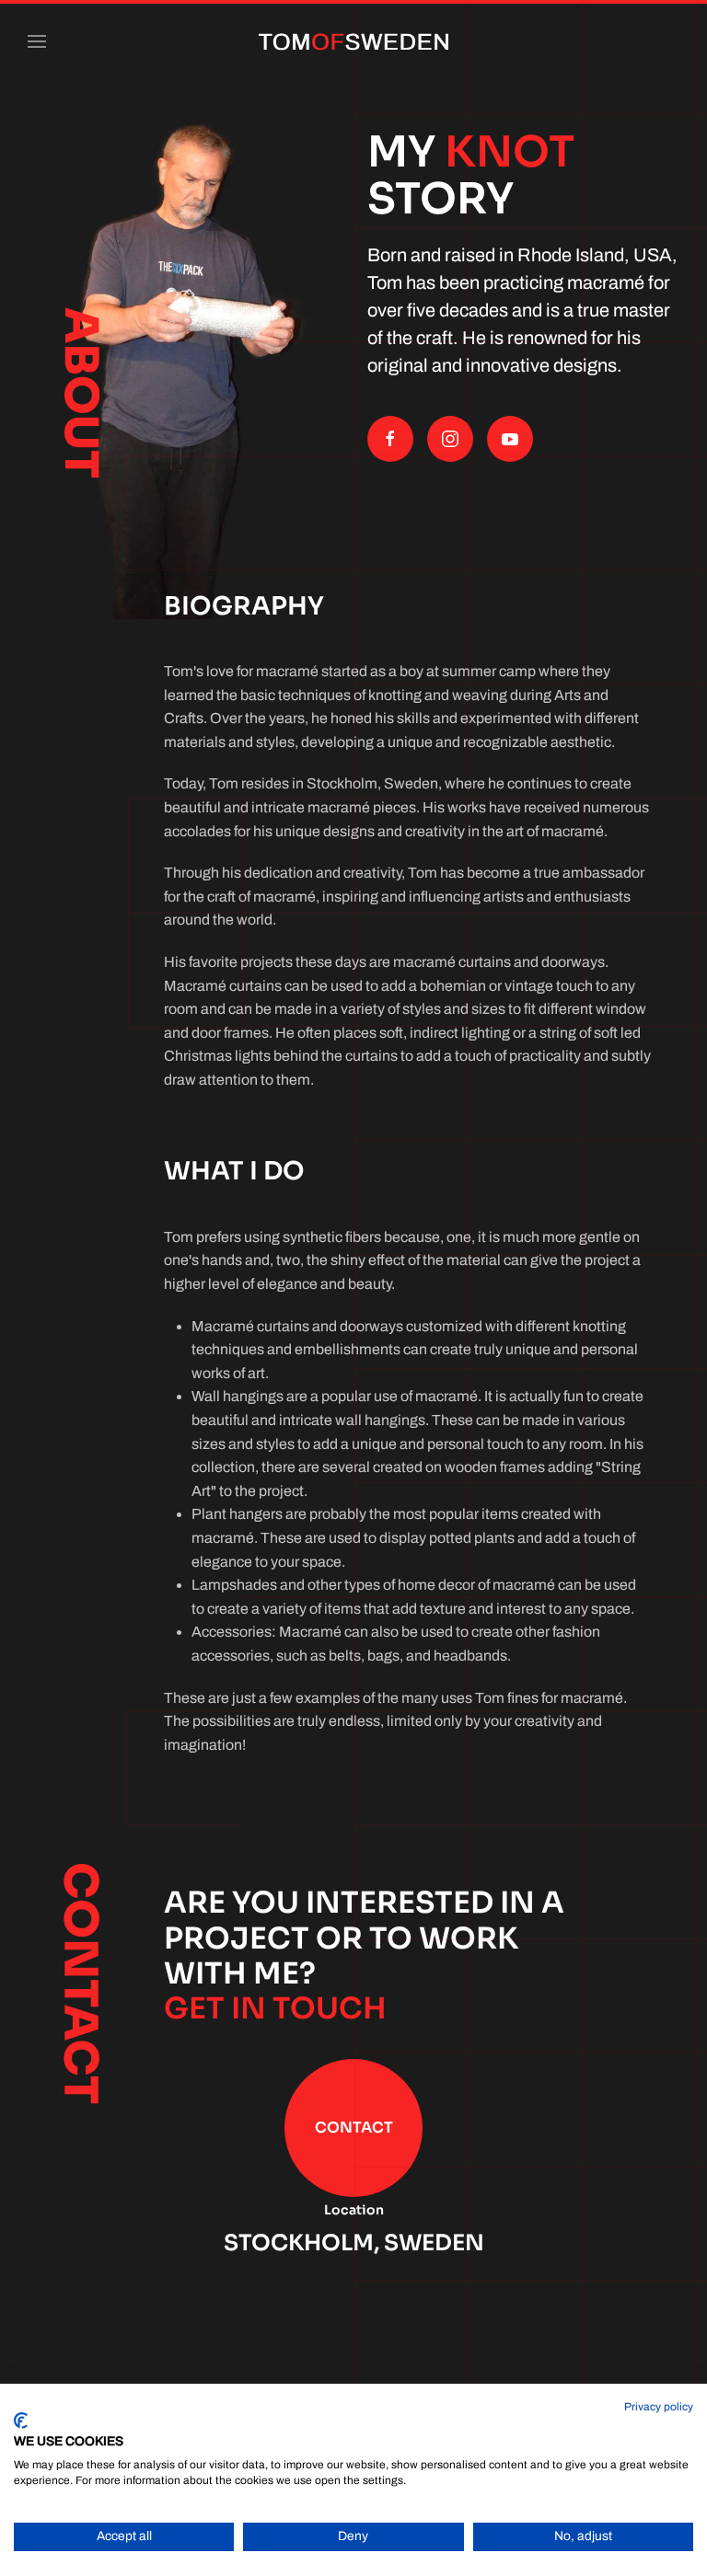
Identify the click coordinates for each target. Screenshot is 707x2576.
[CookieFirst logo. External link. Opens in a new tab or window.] (21, 2421)
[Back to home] (354, 41)
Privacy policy (659, 2407)
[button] (37, 41)
